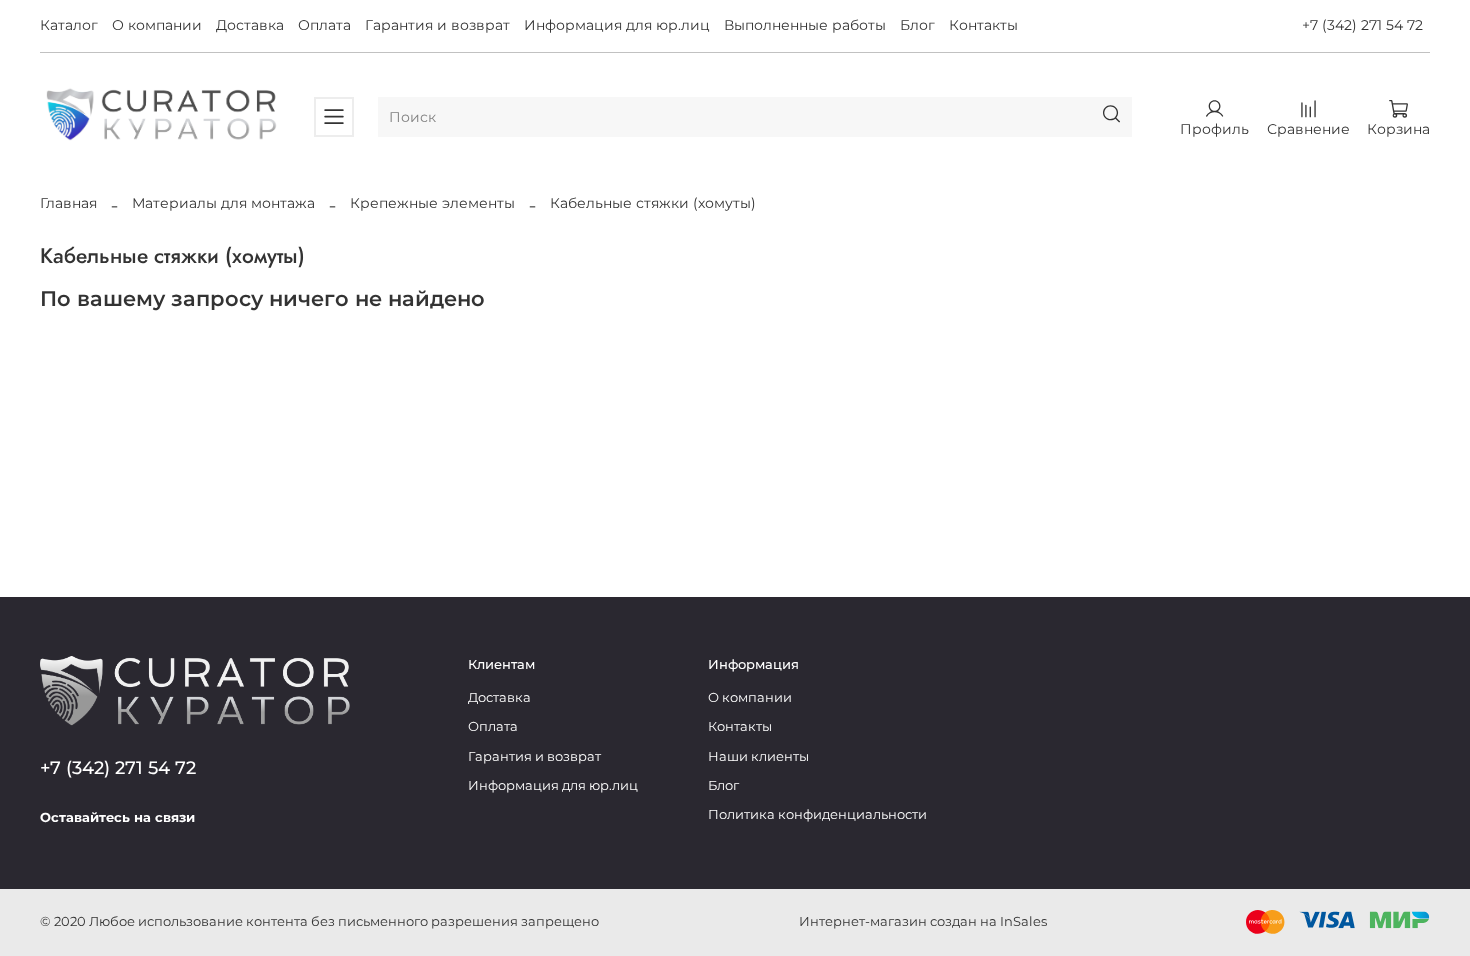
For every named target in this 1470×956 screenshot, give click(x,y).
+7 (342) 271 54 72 (1362, 25)
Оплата (324, 25)
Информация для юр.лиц (617, 25)
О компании (157, 25)
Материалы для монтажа (223, 203)
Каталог (69, 25)
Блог (917, 25)
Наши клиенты (758, 756)
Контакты (983, 25)
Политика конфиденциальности (817, 814)
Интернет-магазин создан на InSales (923, 921)
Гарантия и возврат (437, 25)
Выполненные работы (805, 25)
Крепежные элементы (432, 203)
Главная (68, 203)
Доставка (250, 25)
